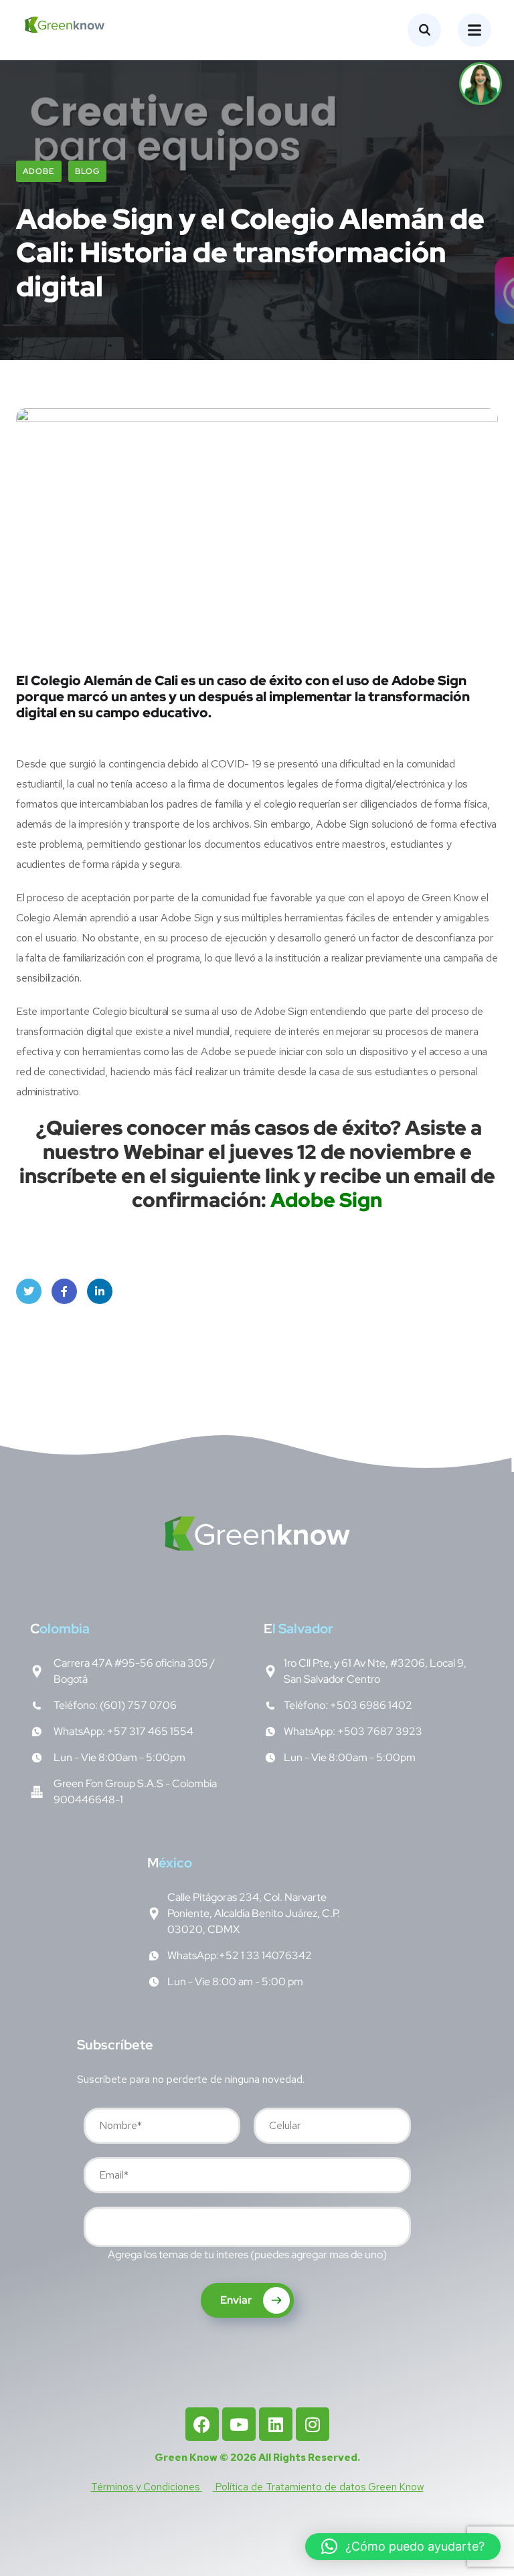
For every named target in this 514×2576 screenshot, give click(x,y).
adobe (39, 171)
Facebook (64, 1291)
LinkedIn (100, 1291)
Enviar (237, 2300)
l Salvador (298, 1629)
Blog (87, 171)
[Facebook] (202, 2424)
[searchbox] (98, 2229)
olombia (60, 1629)
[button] (403, 2547)
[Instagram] (313, 2424)
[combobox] (247, 2227)
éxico (170, 1863)
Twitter (29, 1291)
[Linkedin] (276, 2424)
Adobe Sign (326, 1200)
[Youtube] (239, 2424)
